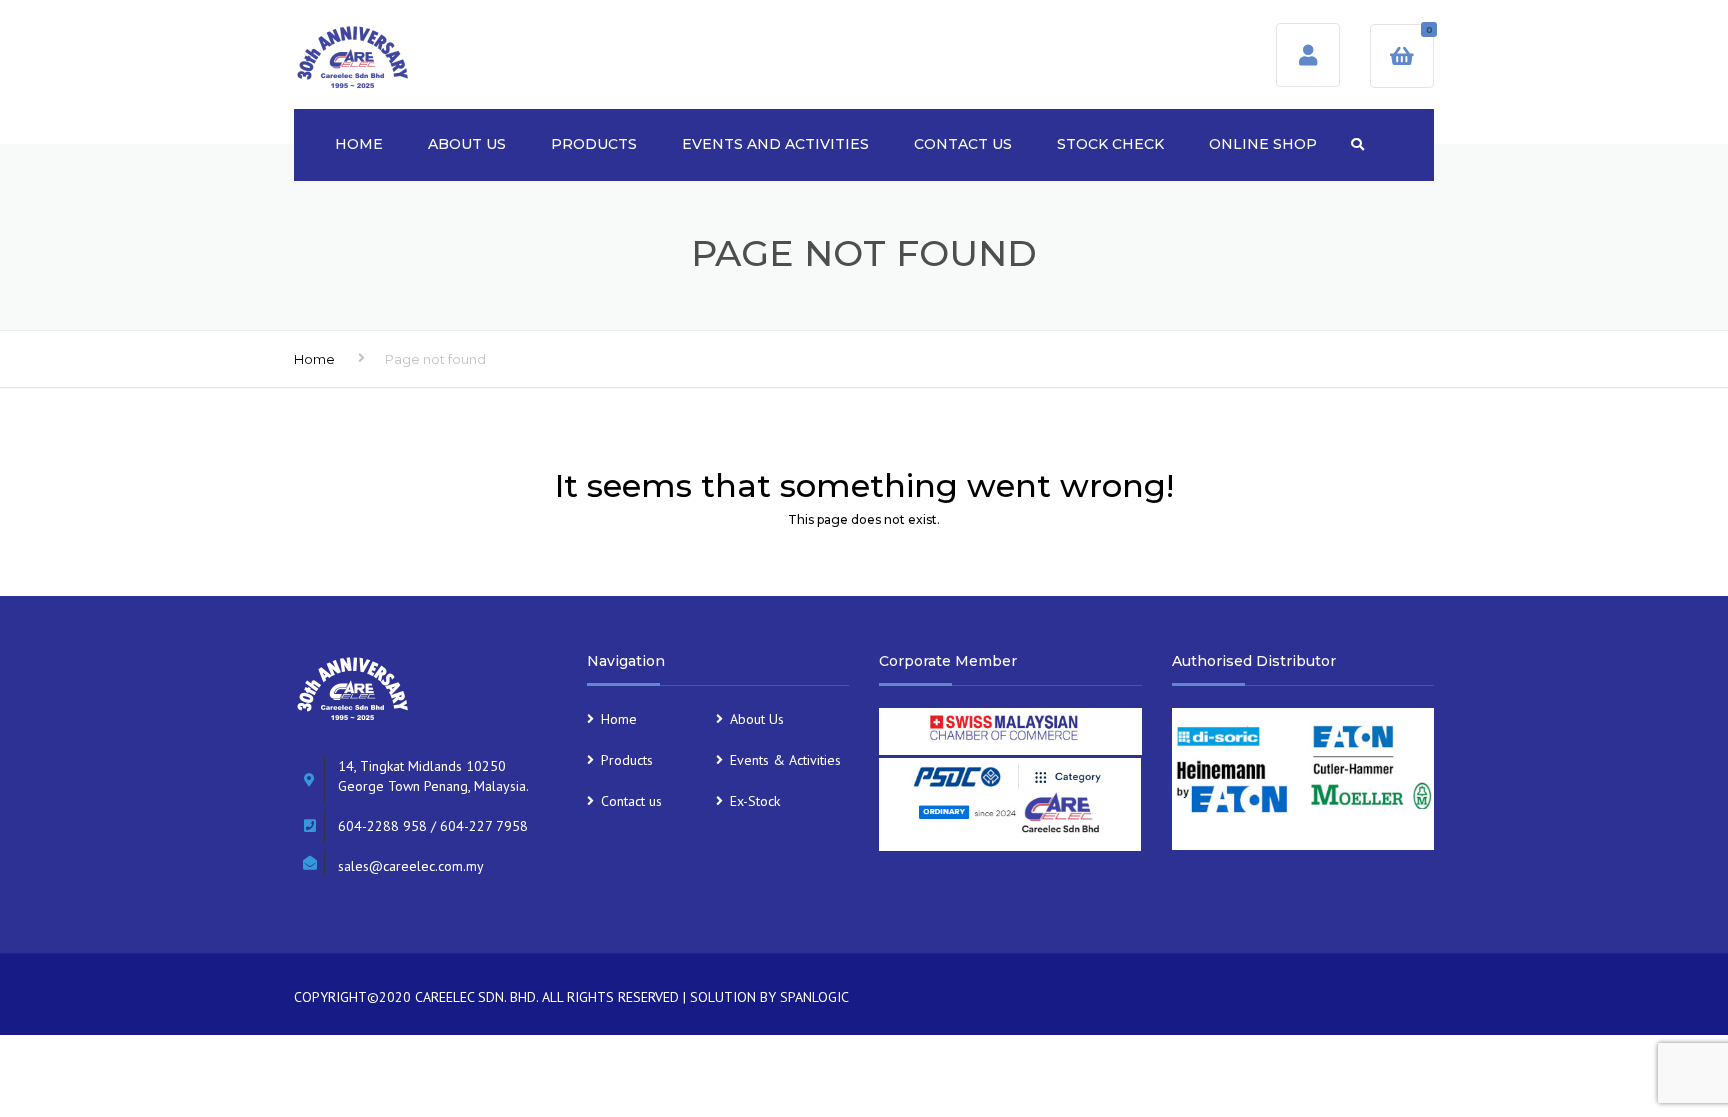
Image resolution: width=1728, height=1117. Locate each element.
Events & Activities (785, 760)
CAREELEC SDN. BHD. (476, 997)
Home (359, 144)
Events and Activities (775, 144)
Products (594, 144)
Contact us (963, 144)
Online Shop (1263, 144)
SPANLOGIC (814, 997)
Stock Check (1110, 144)
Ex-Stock (755, 801)
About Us (467, 144)
